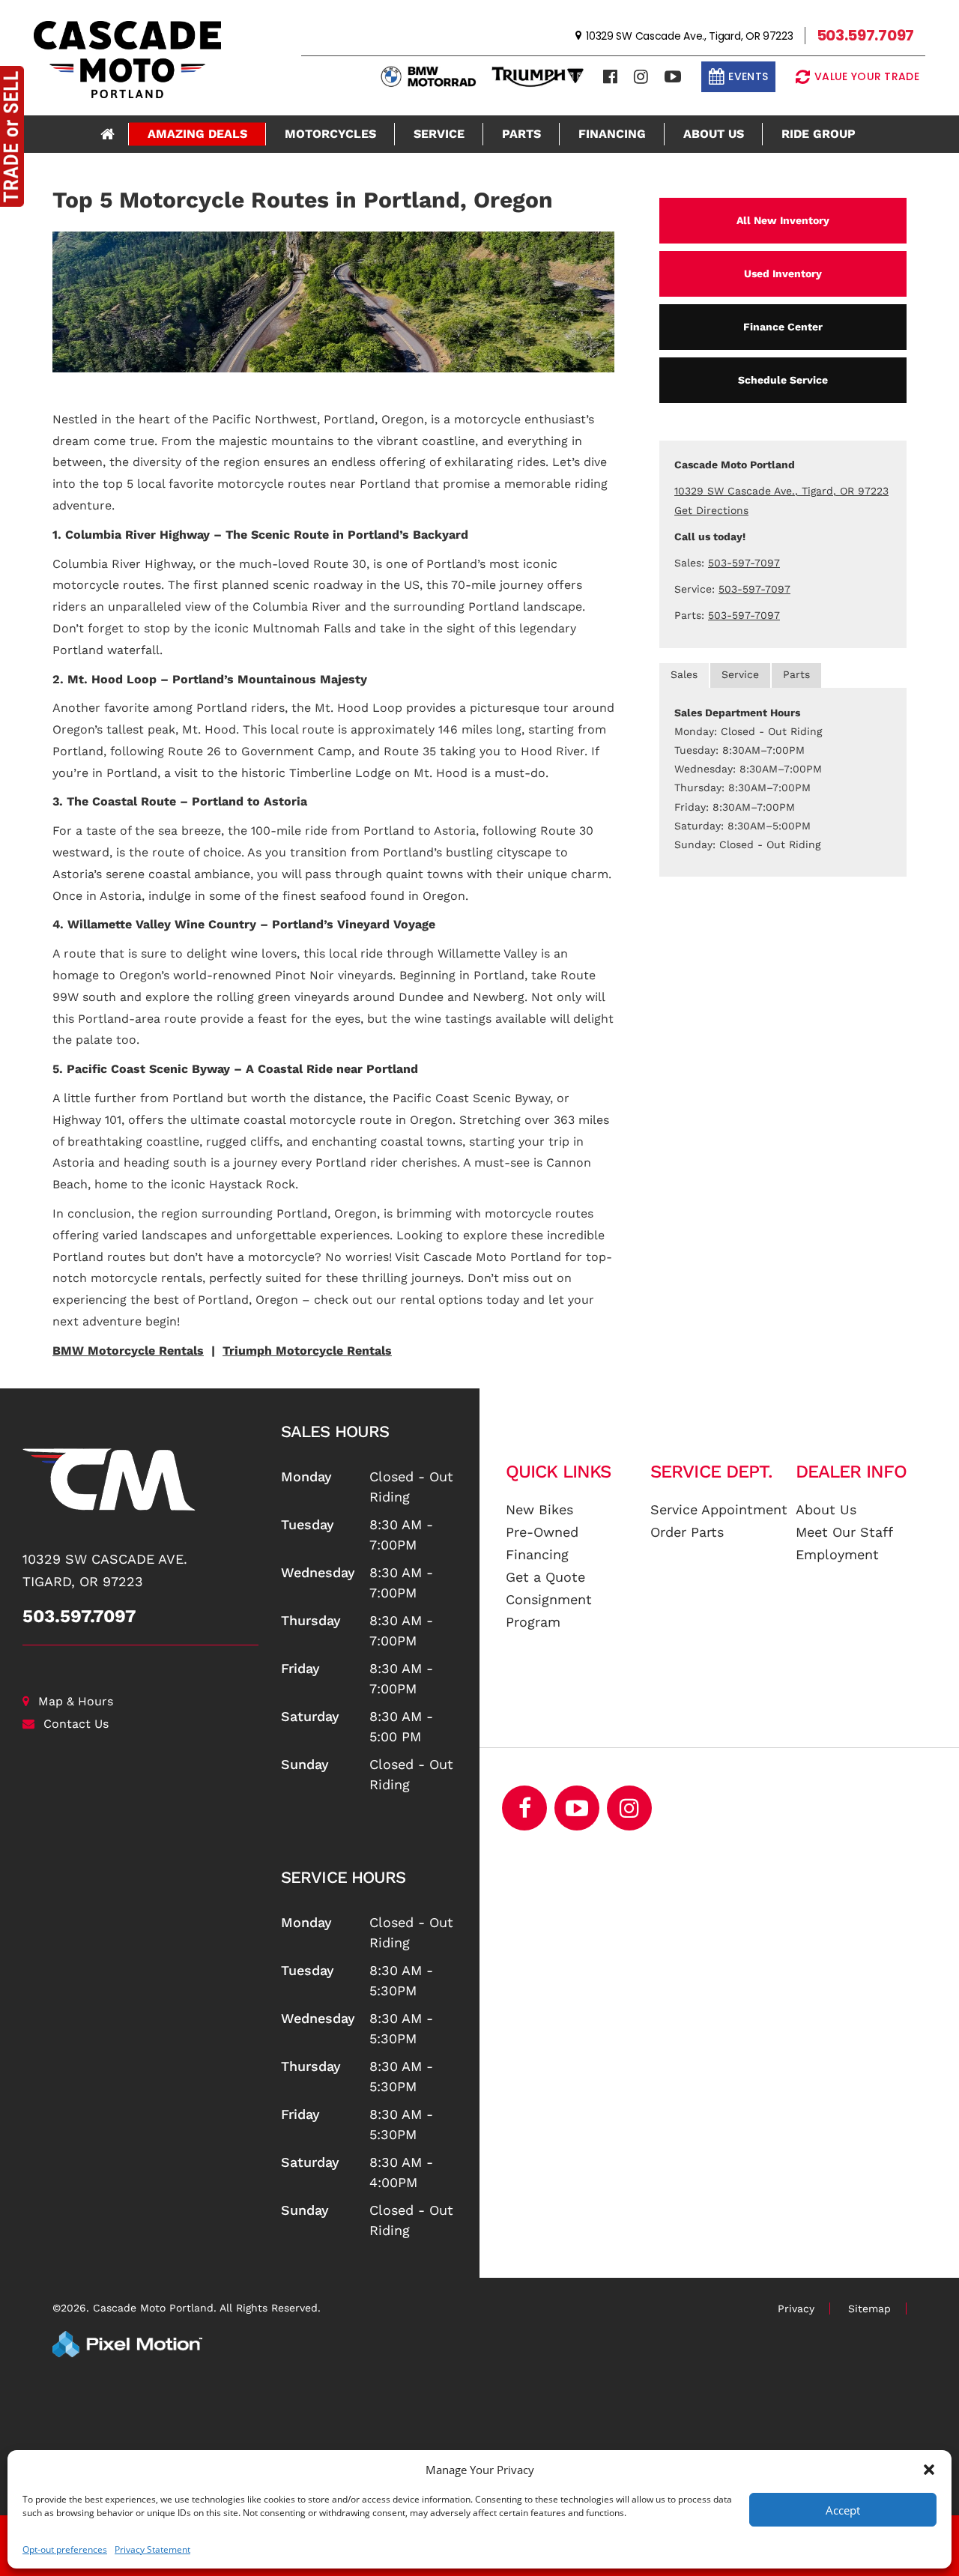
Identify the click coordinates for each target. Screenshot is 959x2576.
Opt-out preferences (65, 2549)
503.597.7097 (79, 1616)
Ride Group (819, 134)
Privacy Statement (152, 2549)
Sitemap (869, 2309)
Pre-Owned (542, 1532)
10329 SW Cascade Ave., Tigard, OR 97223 (781, 491)
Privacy (796, 2309)
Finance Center (783, 327)
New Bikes (539, 1509)
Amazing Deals (197, 134)
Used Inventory (783, 273)
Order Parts (687, 1532)
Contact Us (76, 1724)
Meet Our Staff (844, 1532)
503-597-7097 (744, 563)
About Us (714, 134)
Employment (837, 1554)
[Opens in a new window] (610, 77)
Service (439, 134)
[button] (929, 2470)
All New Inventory (783, 220)
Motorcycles (330, 134)
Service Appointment (719, 1509)
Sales (684, 674)
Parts (521, 134)
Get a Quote (545, 1577)
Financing (612, 134)
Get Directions (711, 510)
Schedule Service (783, 380)
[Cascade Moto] (140, 1479)
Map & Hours (76, 1701)
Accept (843, 2510)
